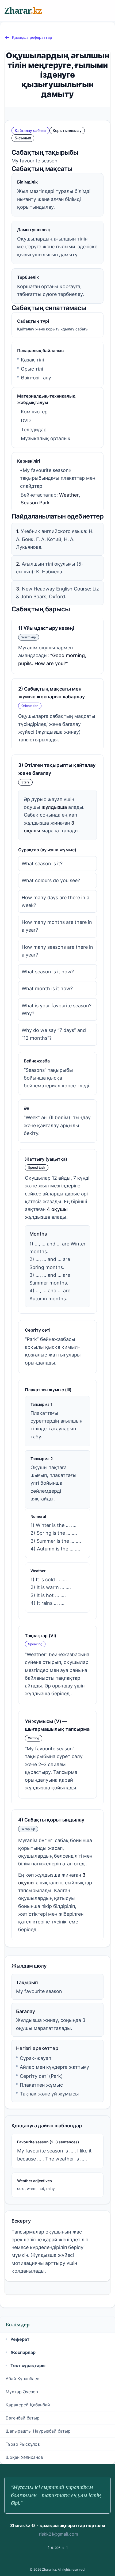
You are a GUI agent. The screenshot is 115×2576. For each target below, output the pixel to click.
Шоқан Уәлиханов (24, 2457)
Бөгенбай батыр (23, 2418)
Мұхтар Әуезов (22, 2392)
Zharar (23, 11)
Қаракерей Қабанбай (28, 2405)
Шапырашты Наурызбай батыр (38, 2431)
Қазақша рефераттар (32, 37)
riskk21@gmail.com (59, 2534)
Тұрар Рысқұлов (23, 2444)
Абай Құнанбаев (22, 2379)
